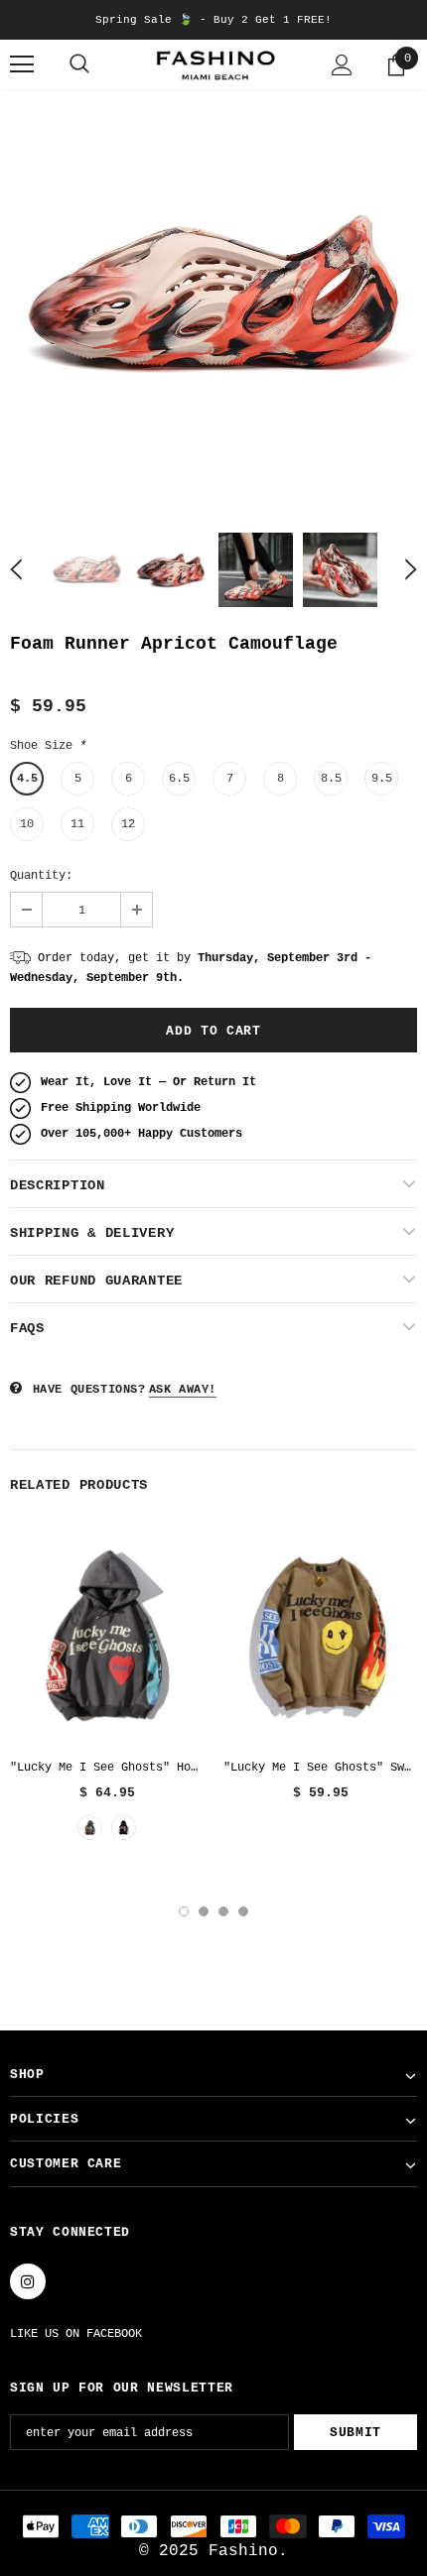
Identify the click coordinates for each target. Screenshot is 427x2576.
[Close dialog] (385, 2165)
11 (77, 824)
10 (27, 824)
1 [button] (184, 1911)
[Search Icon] (79, 64)
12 (128, 824)
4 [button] (243, 1911)
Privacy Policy (284, 2399)
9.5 (382, 779)
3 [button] (223, 1911)
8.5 (331, 779)
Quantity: (41, 876)
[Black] (124, 1828)
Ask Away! (183, 1390)
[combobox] (66, 2269)
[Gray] (90, 1828)
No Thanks (213, 2503)
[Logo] (213, 65)
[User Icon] (342, 65)
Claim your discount (213, 2446)
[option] (213, 300)
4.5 (27, 779)
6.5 (179, 779)
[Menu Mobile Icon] (22, 64)
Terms (355, 2399)
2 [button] (204, 1911)
